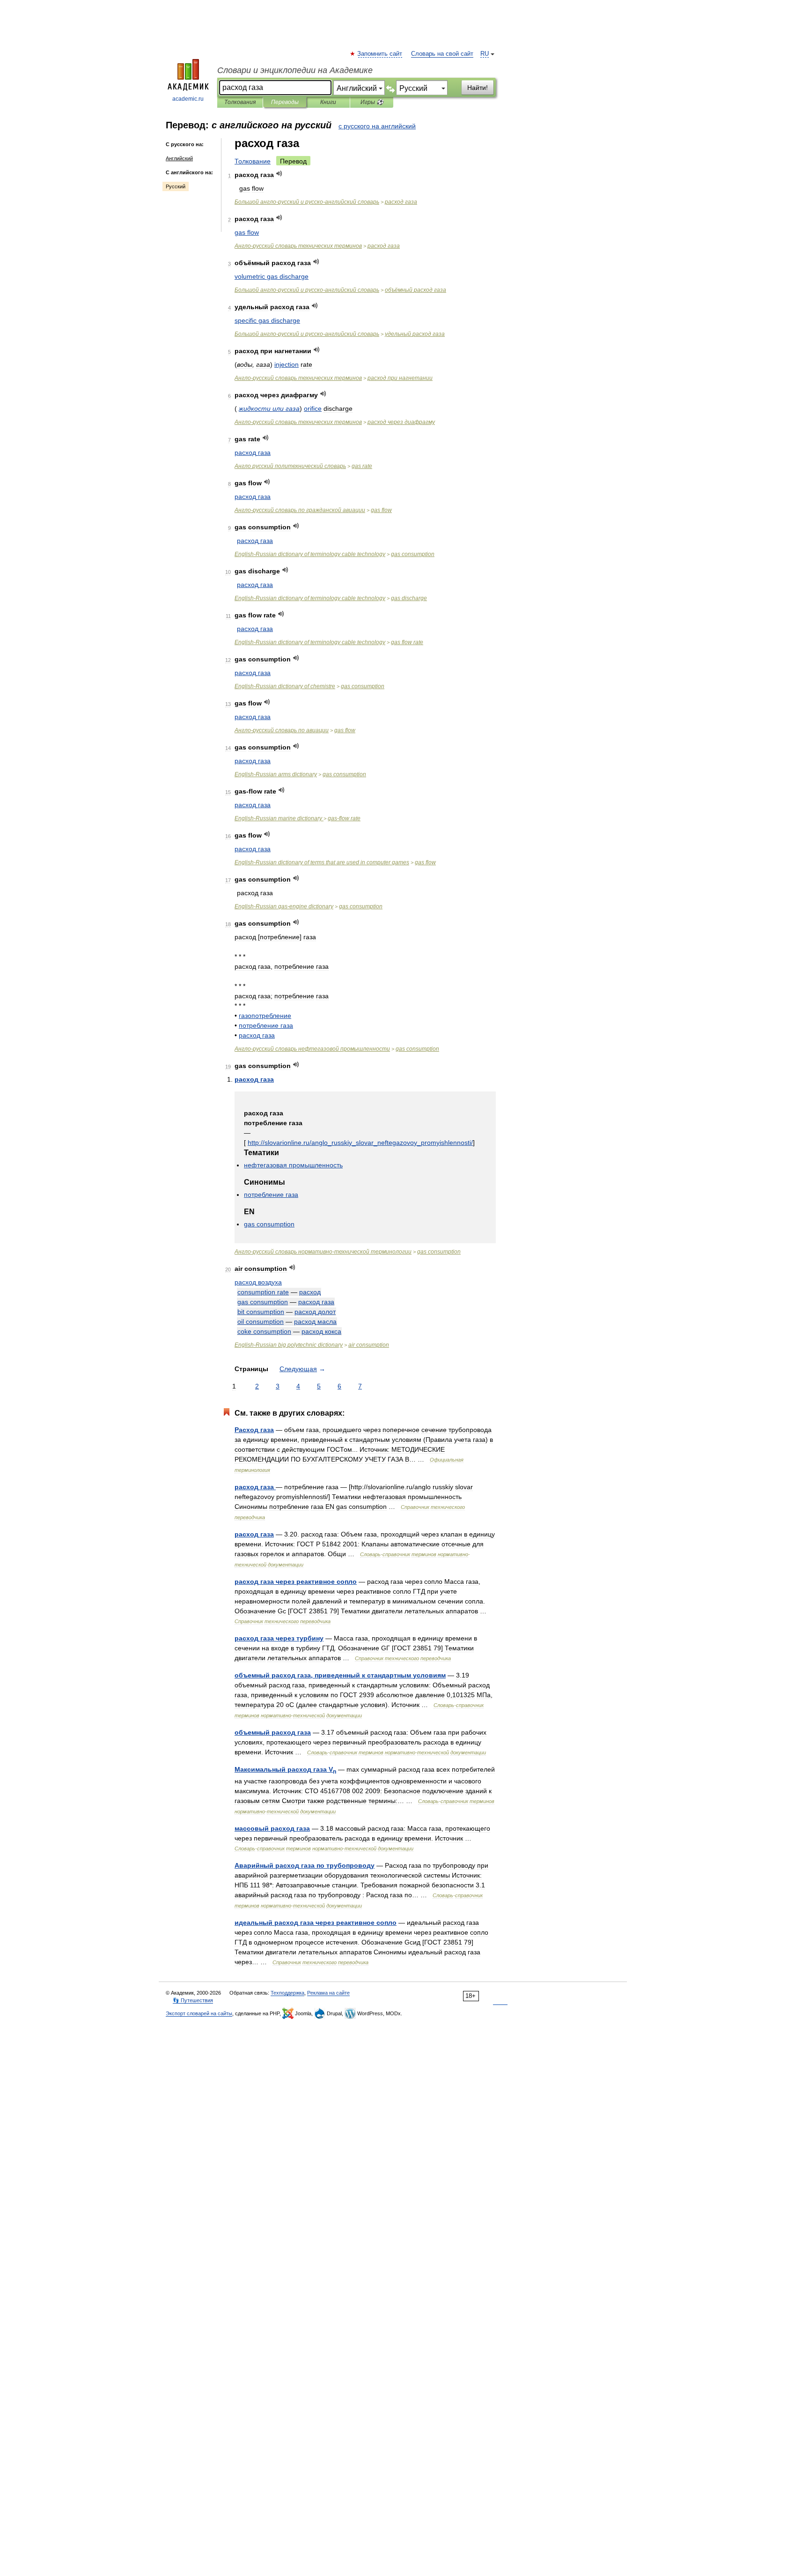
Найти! (478, 88)
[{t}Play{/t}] (279, 174)
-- (307, 202)
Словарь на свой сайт (442, 54)
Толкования (240, 102)
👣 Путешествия (193, 2000)
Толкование (253, 161)
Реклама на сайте (328, 1993)
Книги (328, 102)
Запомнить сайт (380, 54)
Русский (176, 186)
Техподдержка (287, 1993)
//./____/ (360, 1143)
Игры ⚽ (372, 102)
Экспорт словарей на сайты (199, 2013)
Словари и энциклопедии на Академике (295, 70)
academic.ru (188, 99)
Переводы (285, 102)
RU (485, 54)
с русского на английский (377, 126)
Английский (179, 158)
